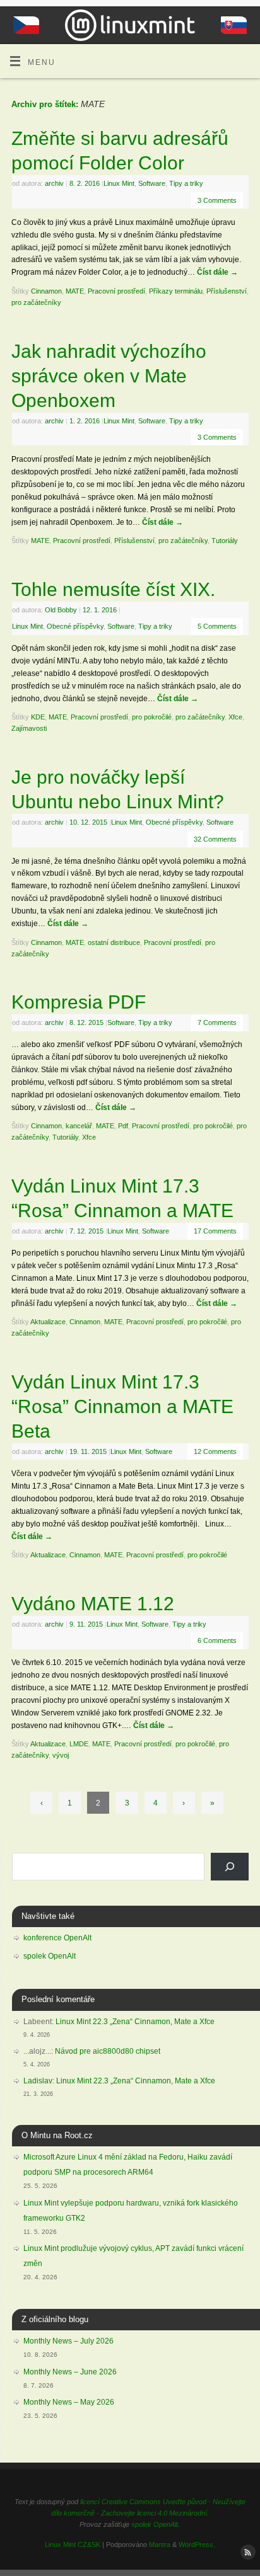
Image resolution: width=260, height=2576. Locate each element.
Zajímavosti (29, 728)
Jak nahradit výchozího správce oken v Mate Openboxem (109, 376)
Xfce (235, 717)
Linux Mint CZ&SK (73, 2545)
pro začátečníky (36, 302)
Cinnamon (46, 291)
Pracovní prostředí (116, 291)
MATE (75, 291)
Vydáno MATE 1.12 (93, 1604)
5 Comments (217, 626)
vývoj (61, 1755)
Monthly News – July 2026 (68, 2341)
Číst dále (217, 272)
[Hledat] (230, 1867)
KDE (38, 717)
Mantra (160, 2545)
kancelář (79, 1126)
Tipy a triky (186, 183)
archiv (54, 183)
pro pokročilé (152, 717)
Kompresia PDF (79, 1002)
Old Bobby (61, 610)
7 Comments (217, 1022)
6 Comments (217, 1640)
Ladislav (38, 2081)
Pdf (123, 1126)
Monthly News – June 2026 (70, 2372)
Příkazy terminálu (176, 291)
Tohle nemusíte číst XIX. (113, 589)
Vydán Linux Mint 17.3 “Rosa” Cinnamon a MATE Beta (122, 1406)
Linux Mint (119, 183)
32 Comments (215, 839)
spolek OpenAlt (50, 1956)
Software (152, 183)
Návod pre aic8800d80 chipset (108, 2051)
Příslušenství (227, 291)
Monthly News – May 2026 (69, 2402)
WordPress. (197, 2545)
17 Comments (215, 1231)
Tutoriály (225, 541)
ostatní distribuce (114, 942)
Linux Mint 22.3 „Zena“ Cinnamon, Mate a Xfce (135, 2022)
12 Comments (215, 1451)
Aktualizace (48, 1322)
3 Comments (217, 200)
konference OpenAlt (57, 1938)
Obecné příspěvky (75, 626)
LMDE (79, 1744)
